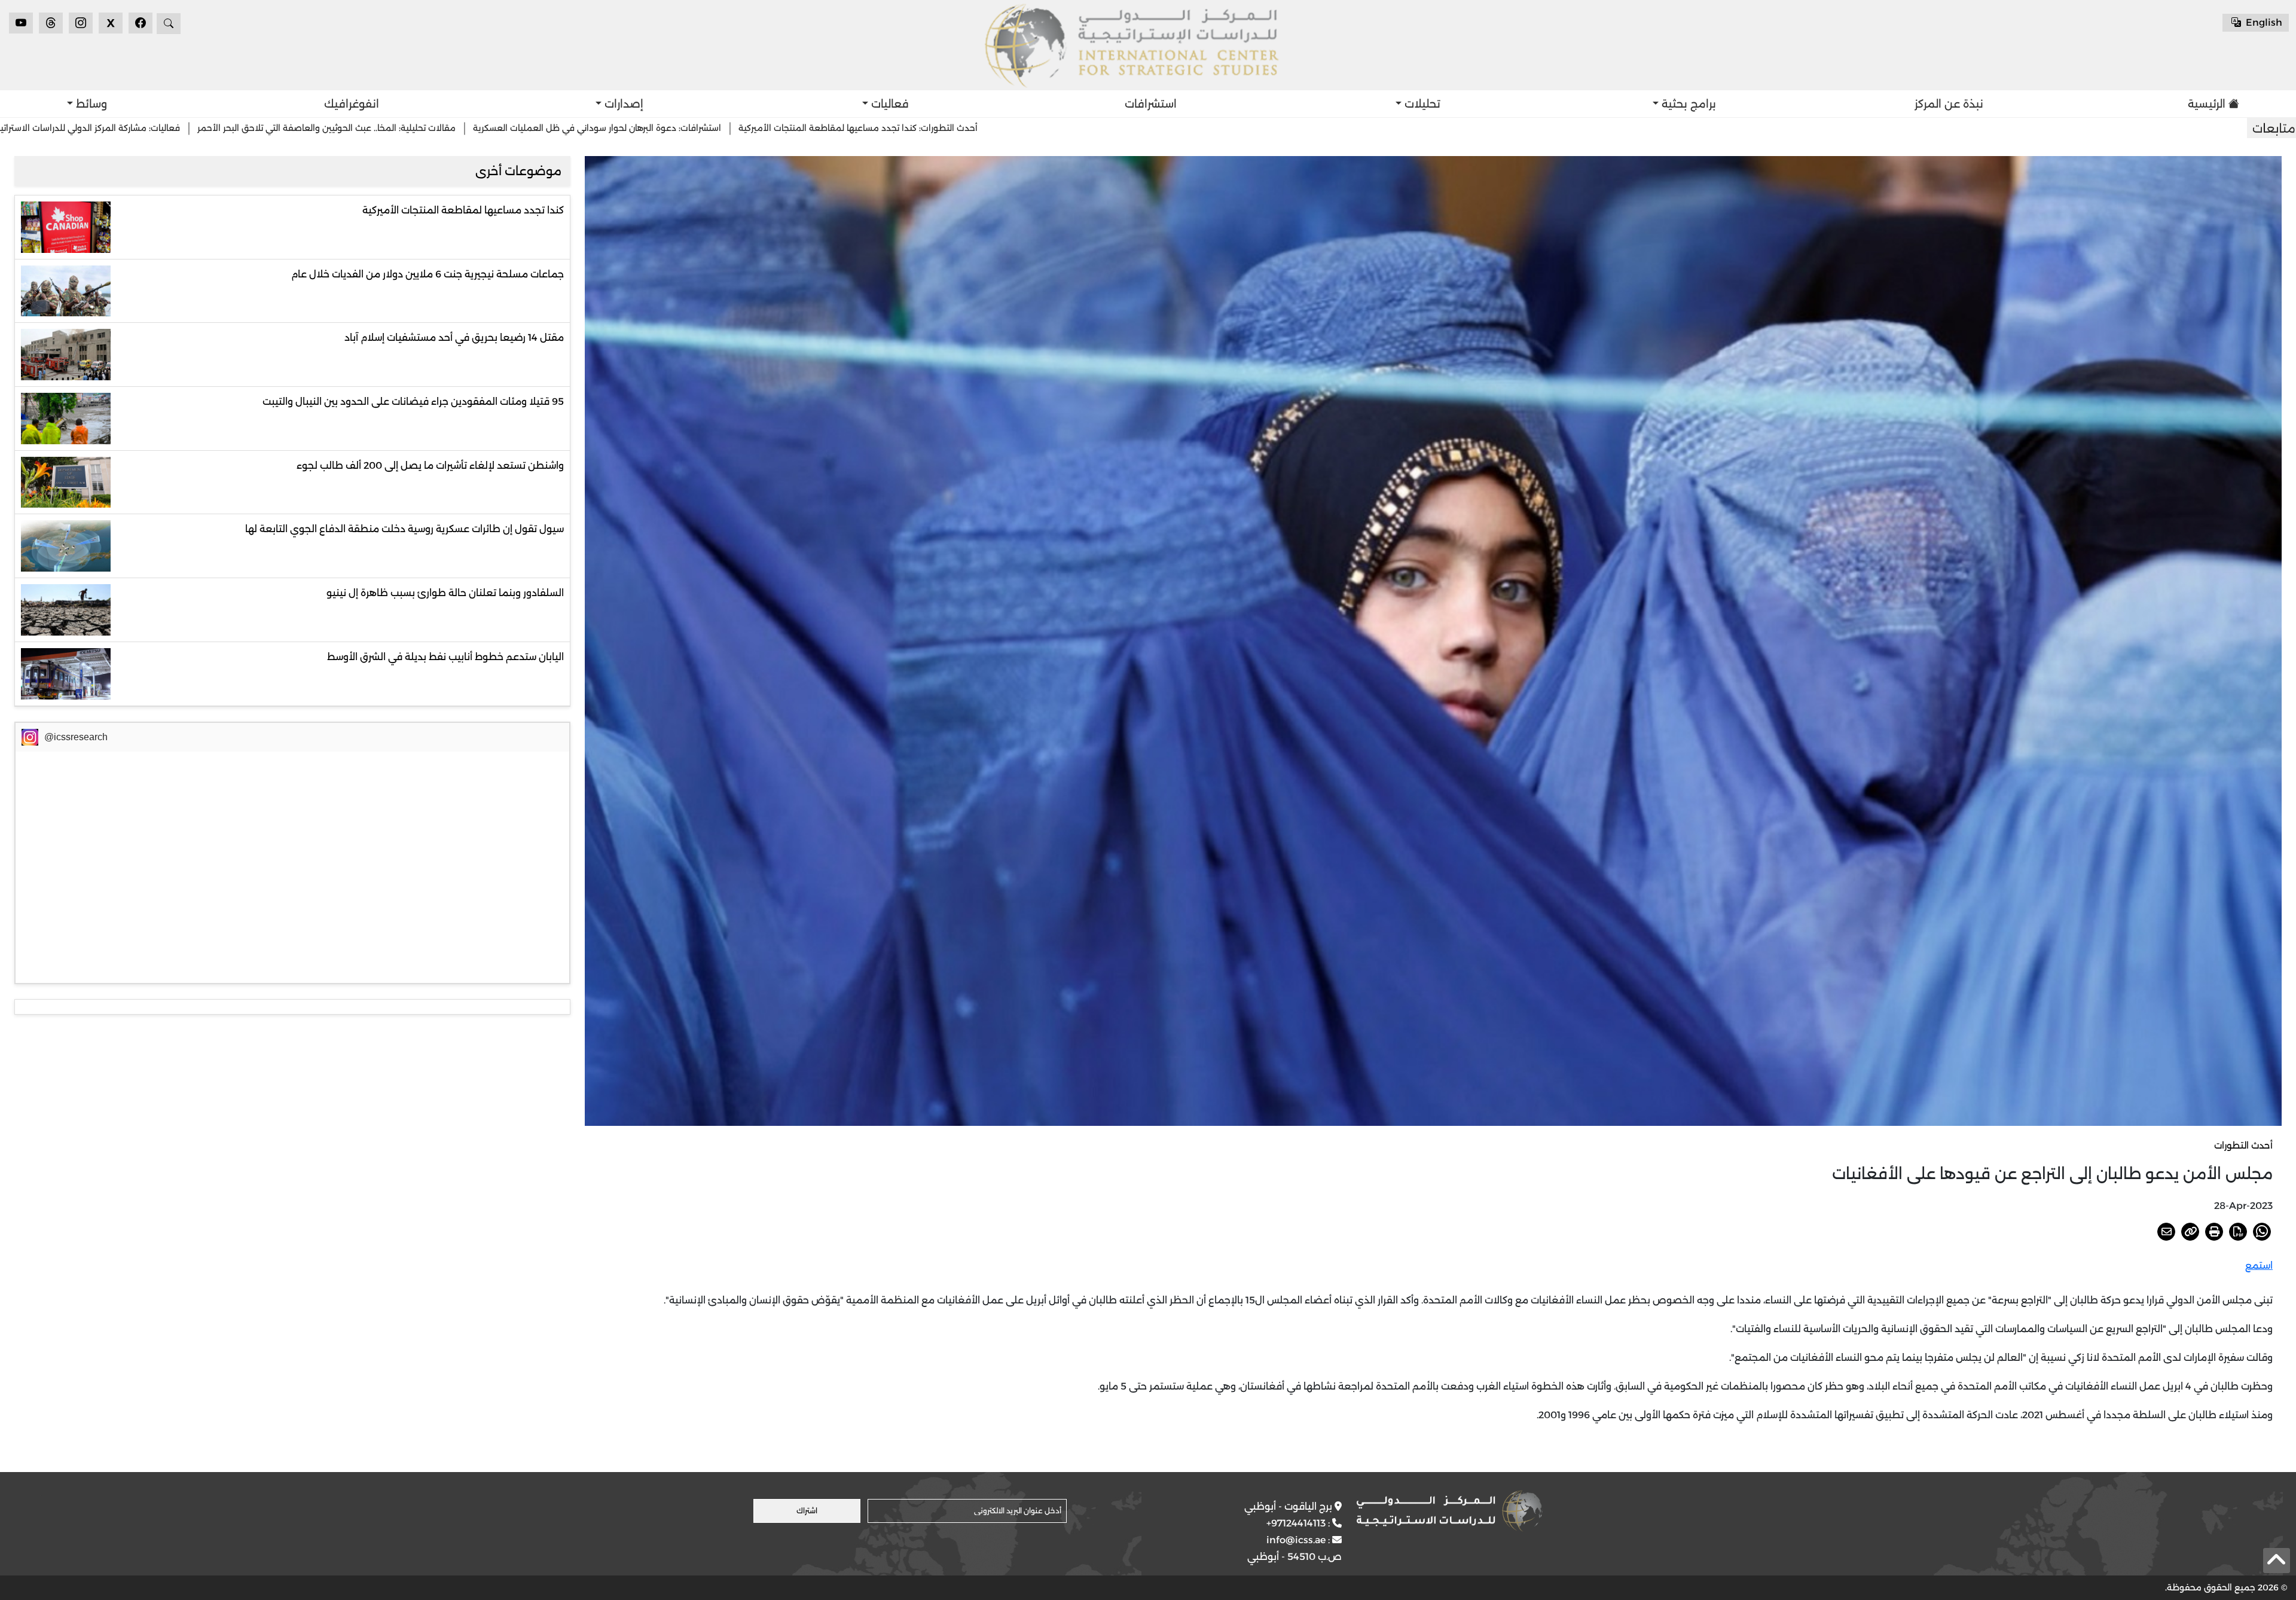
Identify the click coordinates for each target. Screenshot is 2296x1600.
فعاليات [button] (889, 104)
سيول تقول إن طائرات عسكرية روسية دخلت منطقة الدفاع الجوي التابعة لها (404, 529)
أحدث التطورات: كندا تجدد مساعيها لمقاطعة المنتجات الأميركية (1287, 128)
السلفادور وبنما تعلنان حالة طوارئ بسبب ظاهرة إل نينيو (445, 593)
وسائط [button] (90, 104)
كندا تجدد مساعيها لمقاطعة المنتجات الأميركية (463, 210)
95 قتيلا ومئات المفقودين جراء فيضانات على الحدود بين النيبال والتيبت (413, 401)
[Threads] (51, 23)
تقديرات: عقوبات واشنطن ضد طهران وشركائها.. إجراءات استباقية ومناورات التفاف (203, 128)
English (2263, 22)
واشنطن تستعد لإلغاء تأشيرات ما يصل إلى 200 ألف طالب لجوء (430, 465)
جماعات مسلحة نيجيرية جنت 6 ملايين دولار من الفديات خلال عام (428, 274)
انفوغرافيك (352, 104)
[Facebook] (141, 23)
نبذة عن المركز (1949, 104)
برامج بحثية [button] (1687, 104)
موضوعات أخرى (518, 171)
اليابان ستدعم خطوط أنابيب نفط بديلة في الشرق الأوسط (445, 657)
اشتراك (807, 1511)
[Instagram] (81, 23)
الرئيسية (2207, 104)
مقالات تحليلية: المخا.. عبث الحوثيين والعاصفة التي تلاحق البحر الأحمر (755, 128)
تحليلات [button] (1421, 104)
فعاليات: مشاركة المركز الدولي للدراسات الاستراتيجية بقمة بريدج (490, 128)
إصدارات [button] (622, 104)
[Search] (169, 24)
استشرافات (1151, 104)
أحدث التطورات (2243, 1145)
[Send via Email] (2166, 1232)
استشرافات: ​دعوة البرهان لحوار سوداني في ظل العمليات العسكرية (1026, 128)
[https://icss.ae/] (1449, 1511)
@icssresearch (76, 737)
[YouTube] (21, 23)
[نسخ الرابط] (2190, 1232)
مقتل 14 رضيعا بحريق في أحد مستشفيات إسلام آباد (454, 338)
